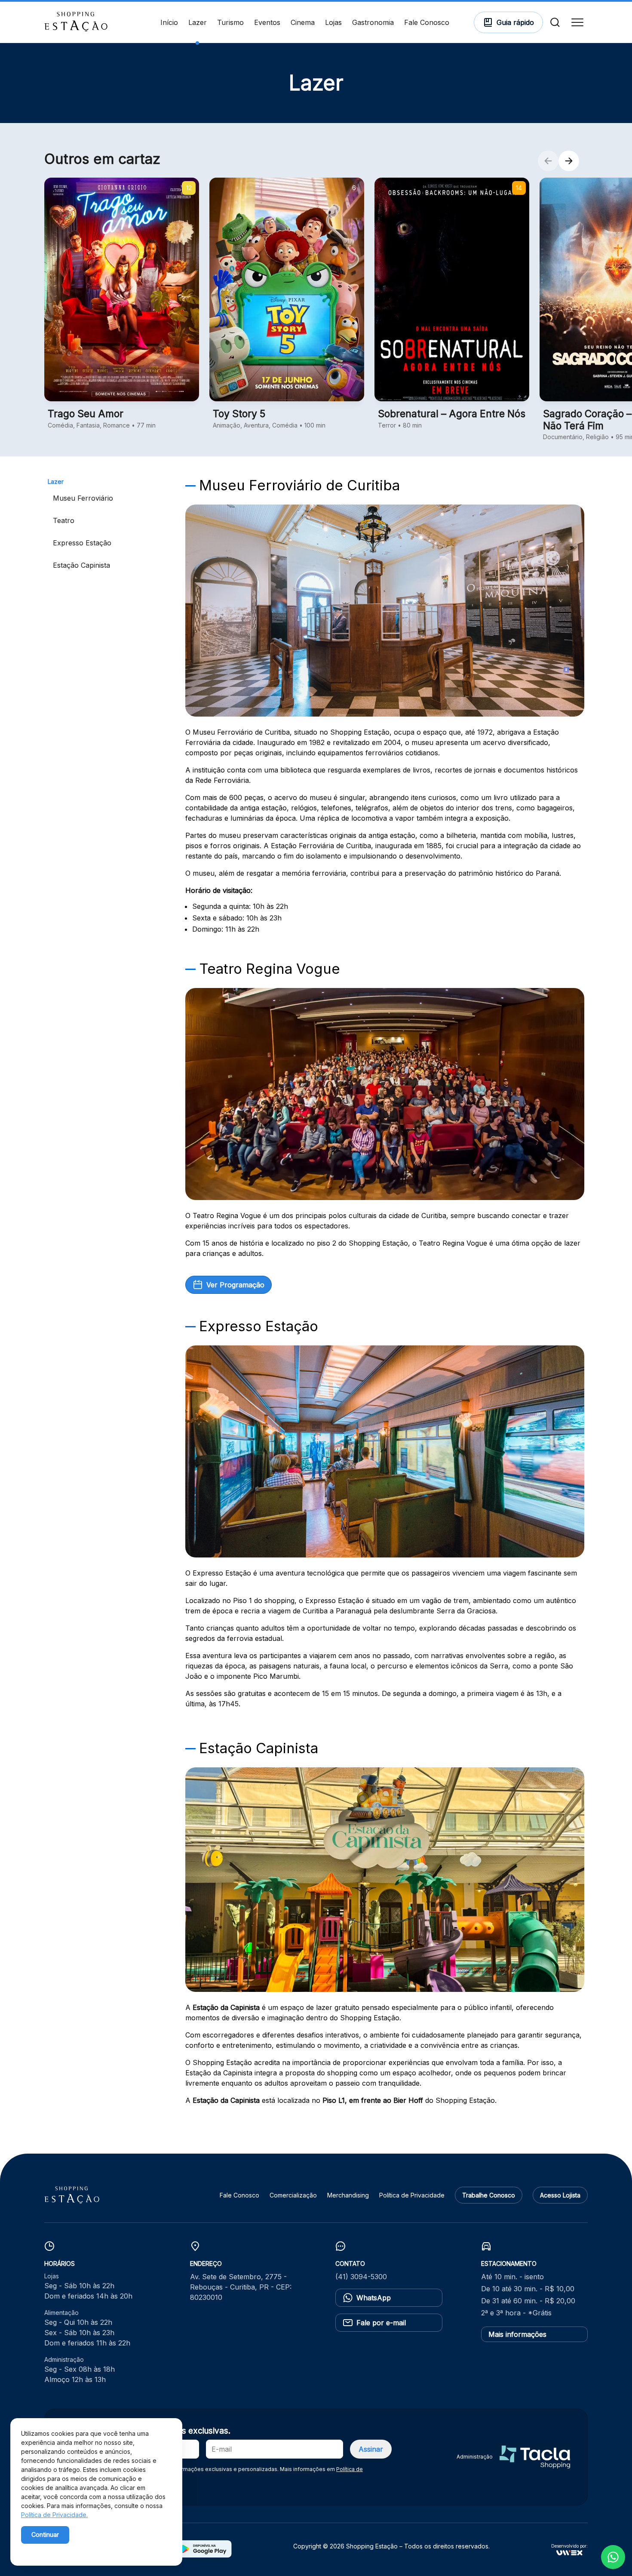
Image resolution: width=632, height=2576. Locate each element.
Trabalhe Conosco (489, 2195)
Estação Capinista (81, 565)
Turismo (230, 22)
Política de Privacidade (412, 2195)
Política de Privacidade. (54, 2515)
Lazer (198, 22)
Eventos (267, 22)
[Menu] (577, 22)
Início (169, 22)
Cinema (303, 22)
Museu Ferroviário (83, 498)
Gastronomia (373, 22)
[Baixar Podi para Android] (204, 2555)
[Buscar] (555, 22)
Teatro (64, 520)
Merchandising (348, 2195)
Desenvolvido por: (569, 2546)
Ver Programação (235, 1285)
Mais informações (517, 2334)
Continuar (45, 2534)
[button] (548, 161)
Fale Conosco (427, 22)
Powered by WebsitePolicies (58, 2550)
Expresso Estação (82, 543)
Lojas (333, 22)
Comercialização (293, 2195)
